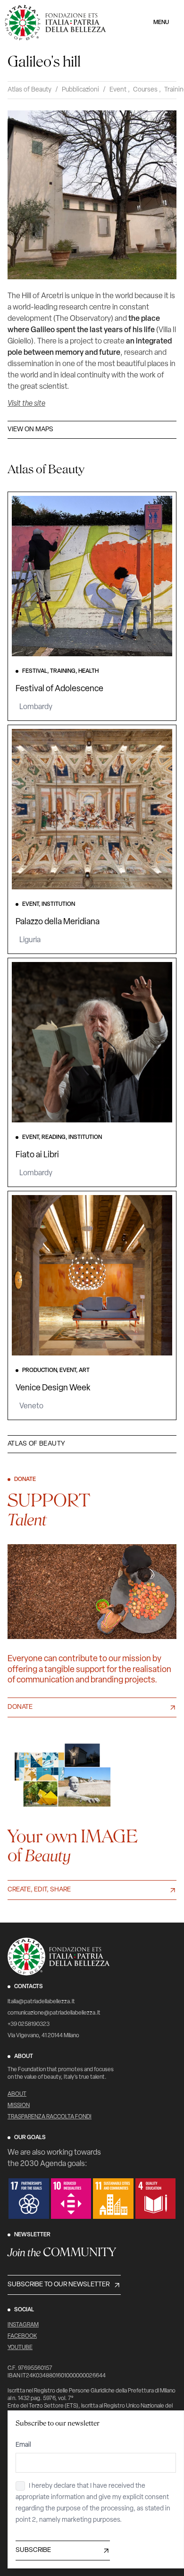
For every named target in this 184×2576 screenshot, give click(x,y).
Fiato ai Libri (37, 1155)
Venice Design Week (53, 1388)
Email (23, 2445)
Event (118, 90)
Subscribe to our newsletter (59, 2285)
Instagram (23, 2325)
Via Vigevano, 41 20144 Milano (43, 2036)
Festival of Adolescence (59, 689)
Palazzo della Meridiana (58, 922)
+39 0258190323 (29, 2024)
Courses (145, 90)
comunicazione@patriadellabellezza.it (54, 2013)
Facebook (22, 2336)
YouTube (20, 2348)
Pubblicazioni (80, 90)
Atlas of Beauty (29, 90)
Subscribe (33, 2550)
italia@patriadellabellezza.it (41, 2002)
